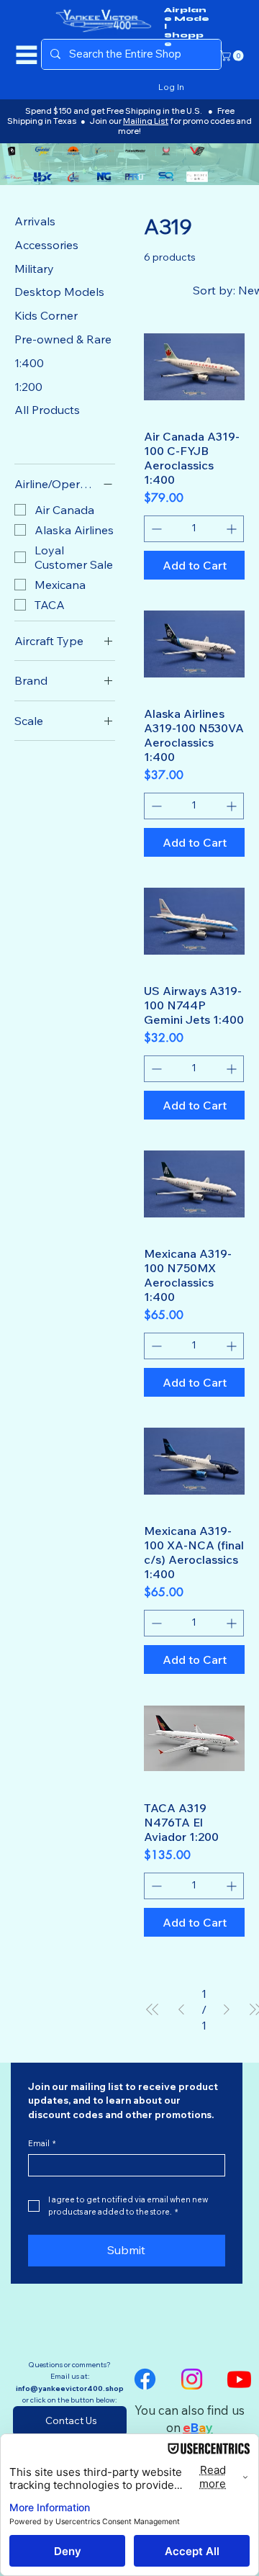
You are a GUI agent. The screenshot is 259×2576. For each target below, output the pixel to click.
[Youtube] (239, 2379)
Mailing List (146, 121)
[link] (233, 56)
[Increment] (233, 529)
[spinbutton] (194, 529)
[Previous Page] (181, 2010)
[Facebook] (145, 2379)
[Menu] (27, 55)
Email (42, 2144)
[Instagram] (192, 2379)
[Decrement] (155, 529)
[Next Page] (227, 2010)
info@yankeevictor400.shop (70, 2388)
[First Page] (153, 2010)
